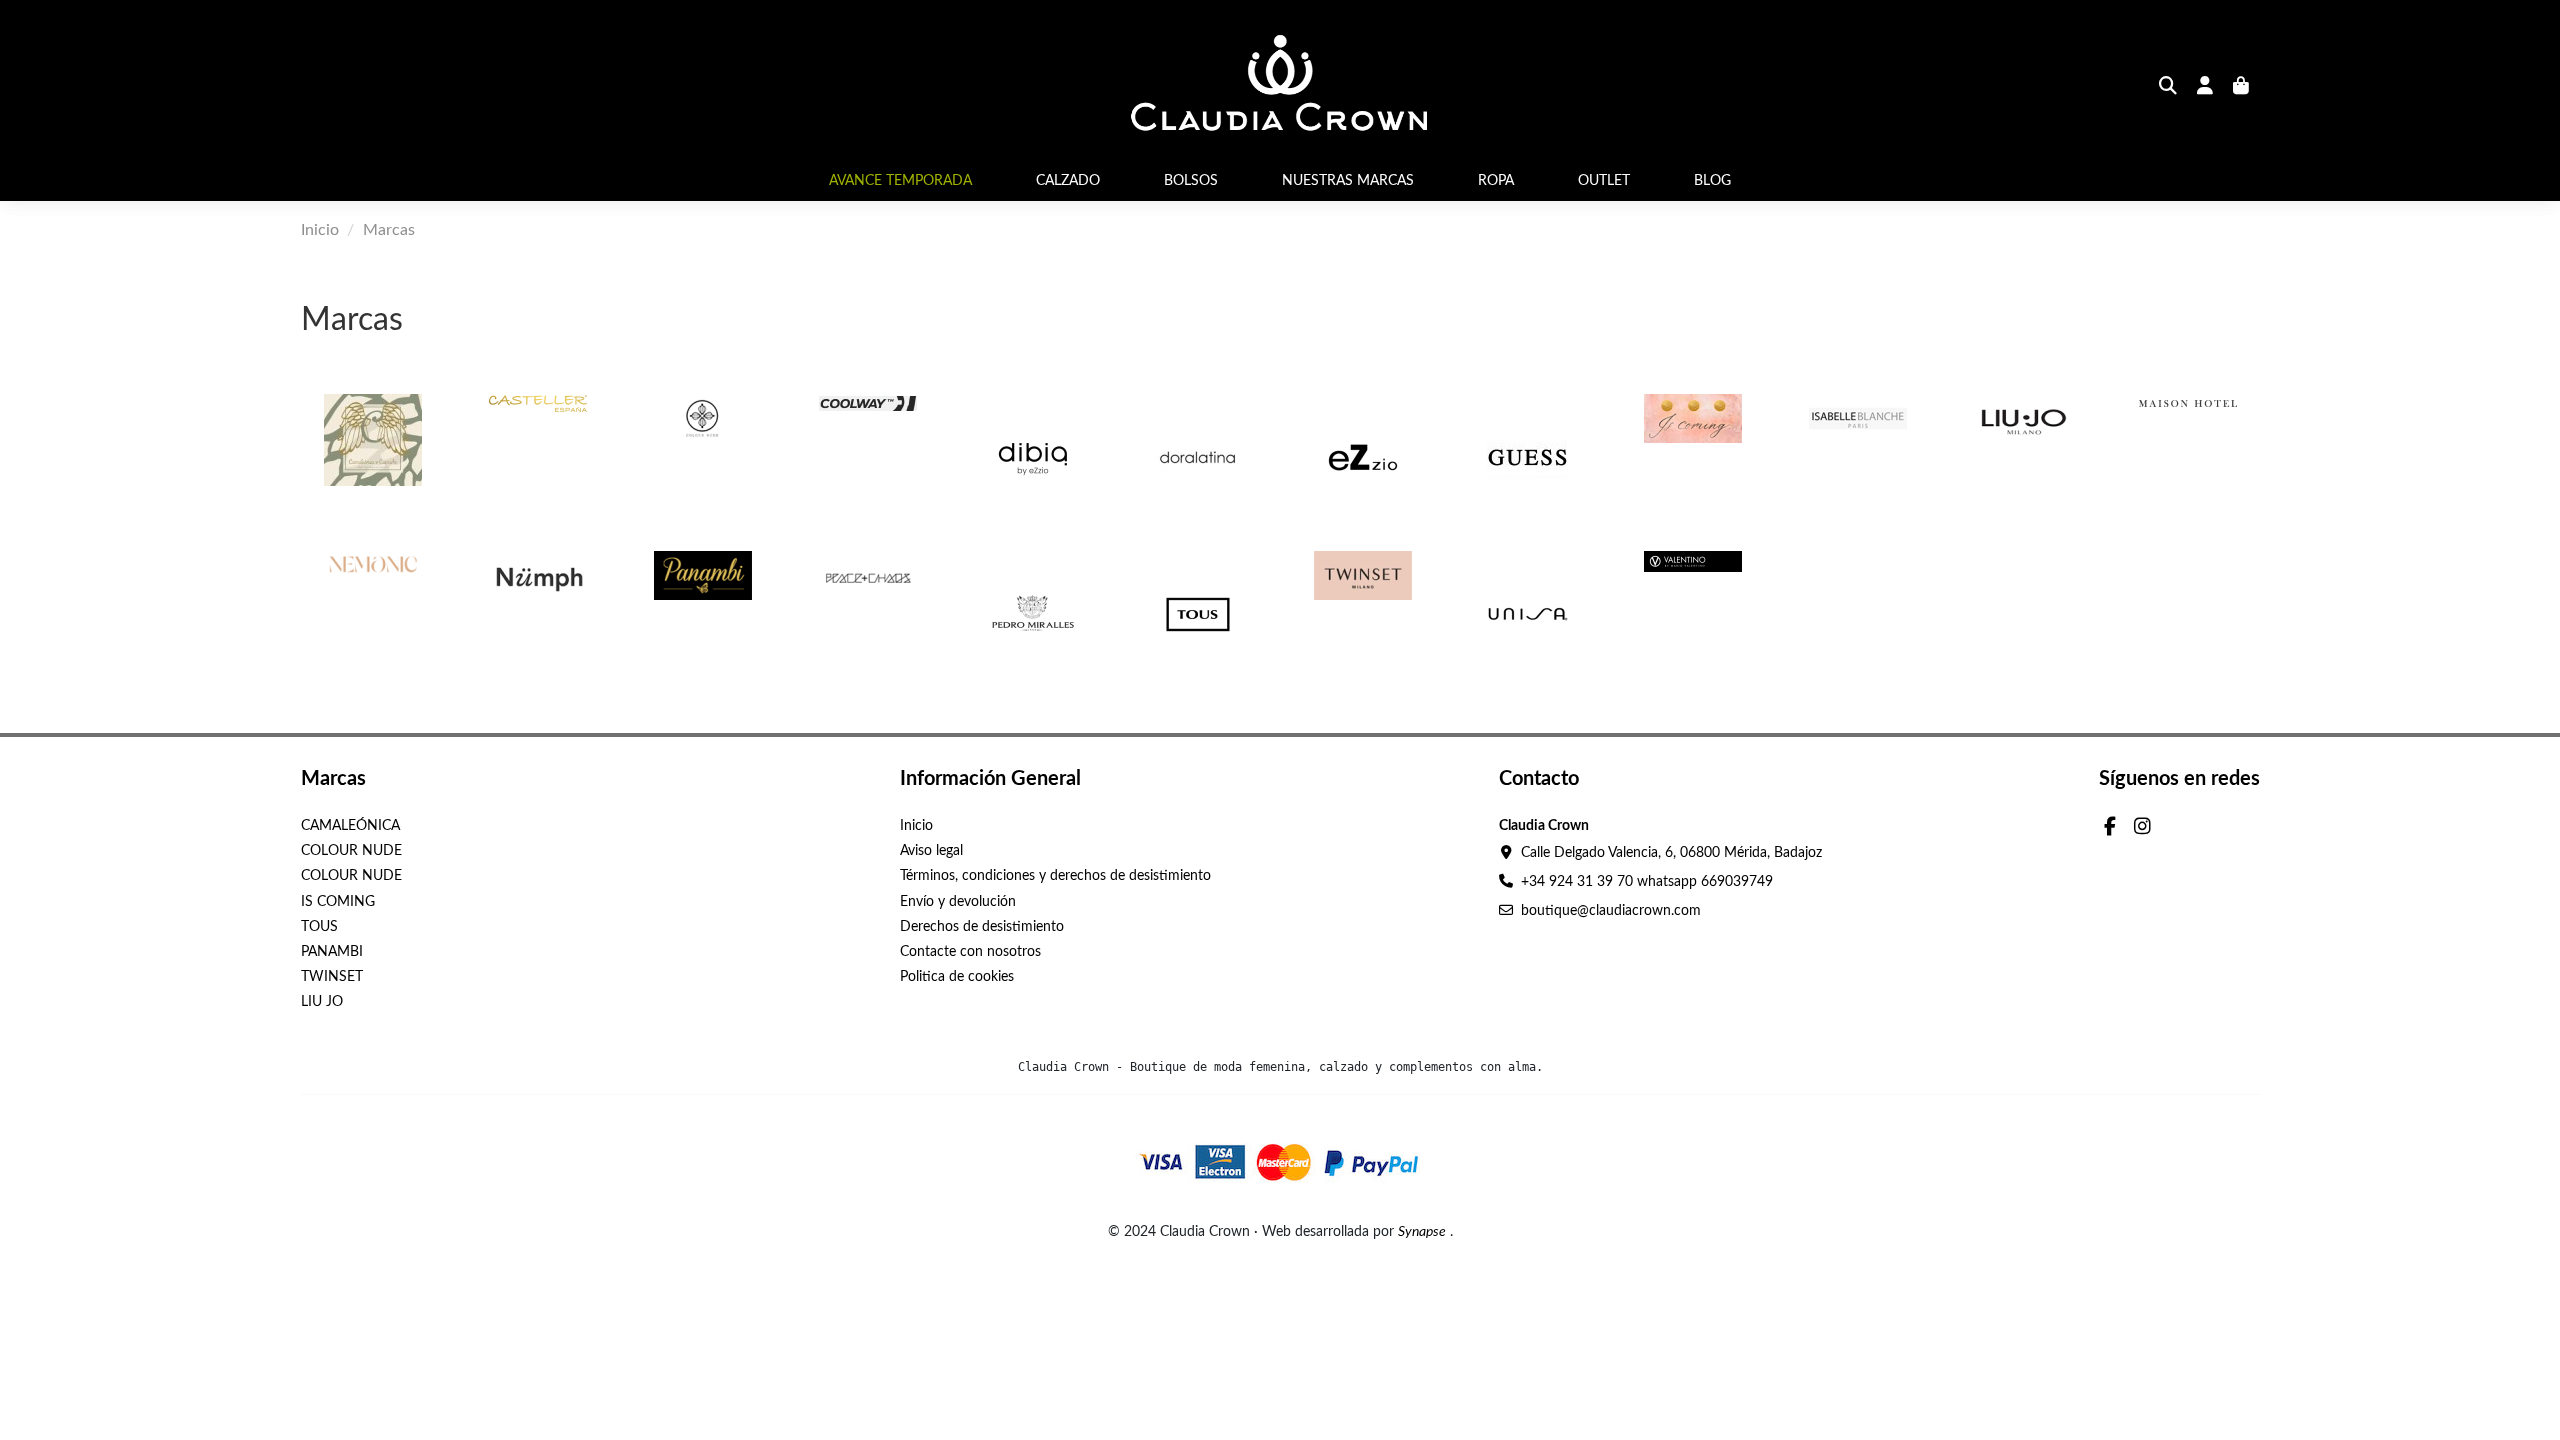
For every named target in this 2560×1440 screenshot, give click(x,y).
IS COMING (338, 902)
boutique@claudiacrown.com (1611, 911)
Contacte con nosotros (970, 952)
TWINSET (332, 977)
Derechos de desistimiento (982, 927)
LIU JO (322, 1002)
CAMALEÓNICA (350, 826)
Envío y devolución (958, 902)
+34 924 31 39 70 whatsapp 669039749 (1647, 882)
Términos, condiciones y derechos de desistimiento (1055, 876)
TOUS (319, 927)
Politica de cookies (957, 977)
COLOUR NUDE (351, 851)
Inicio (916, 826)
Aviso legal (931, 851)
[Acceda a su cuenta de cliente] (2205, 88)
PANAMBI (332, 952)
